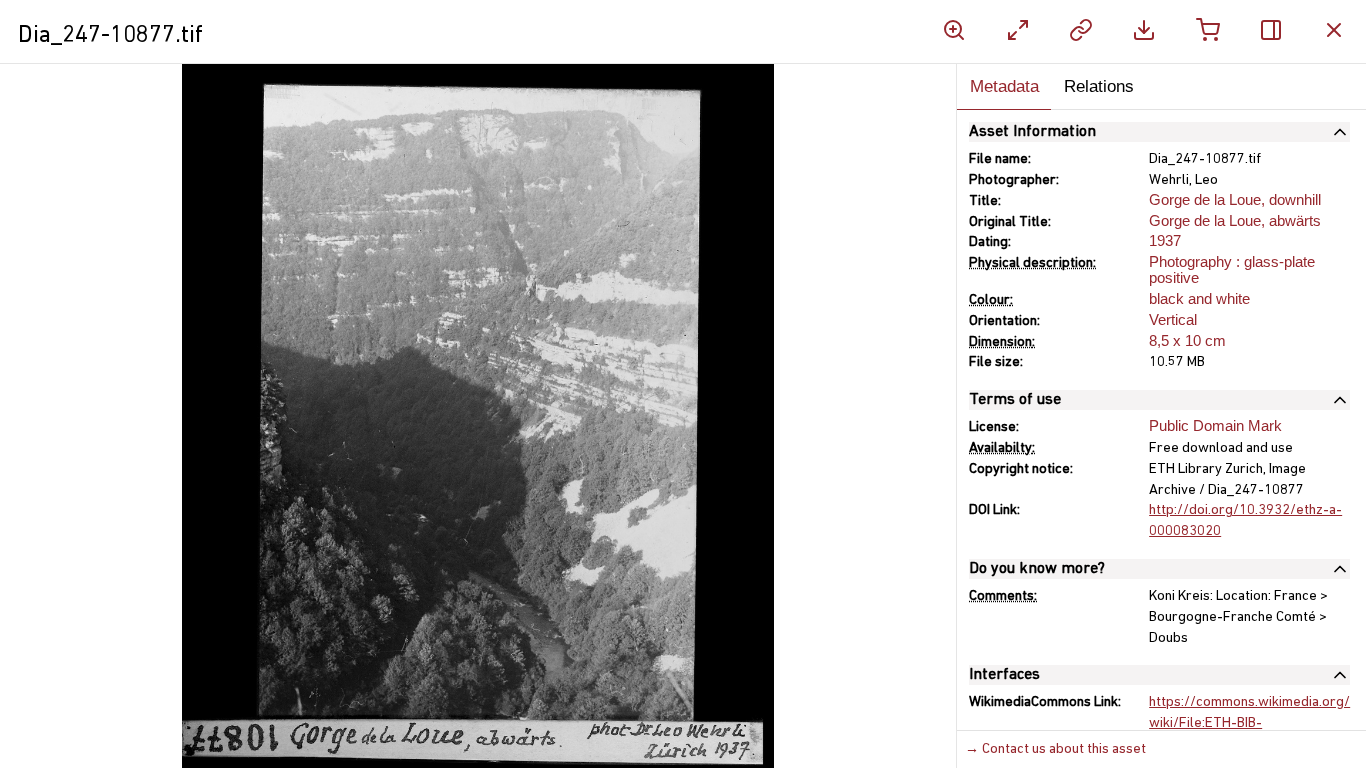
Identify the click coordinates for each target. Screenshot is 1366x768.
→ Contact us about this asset (1055, 749)
